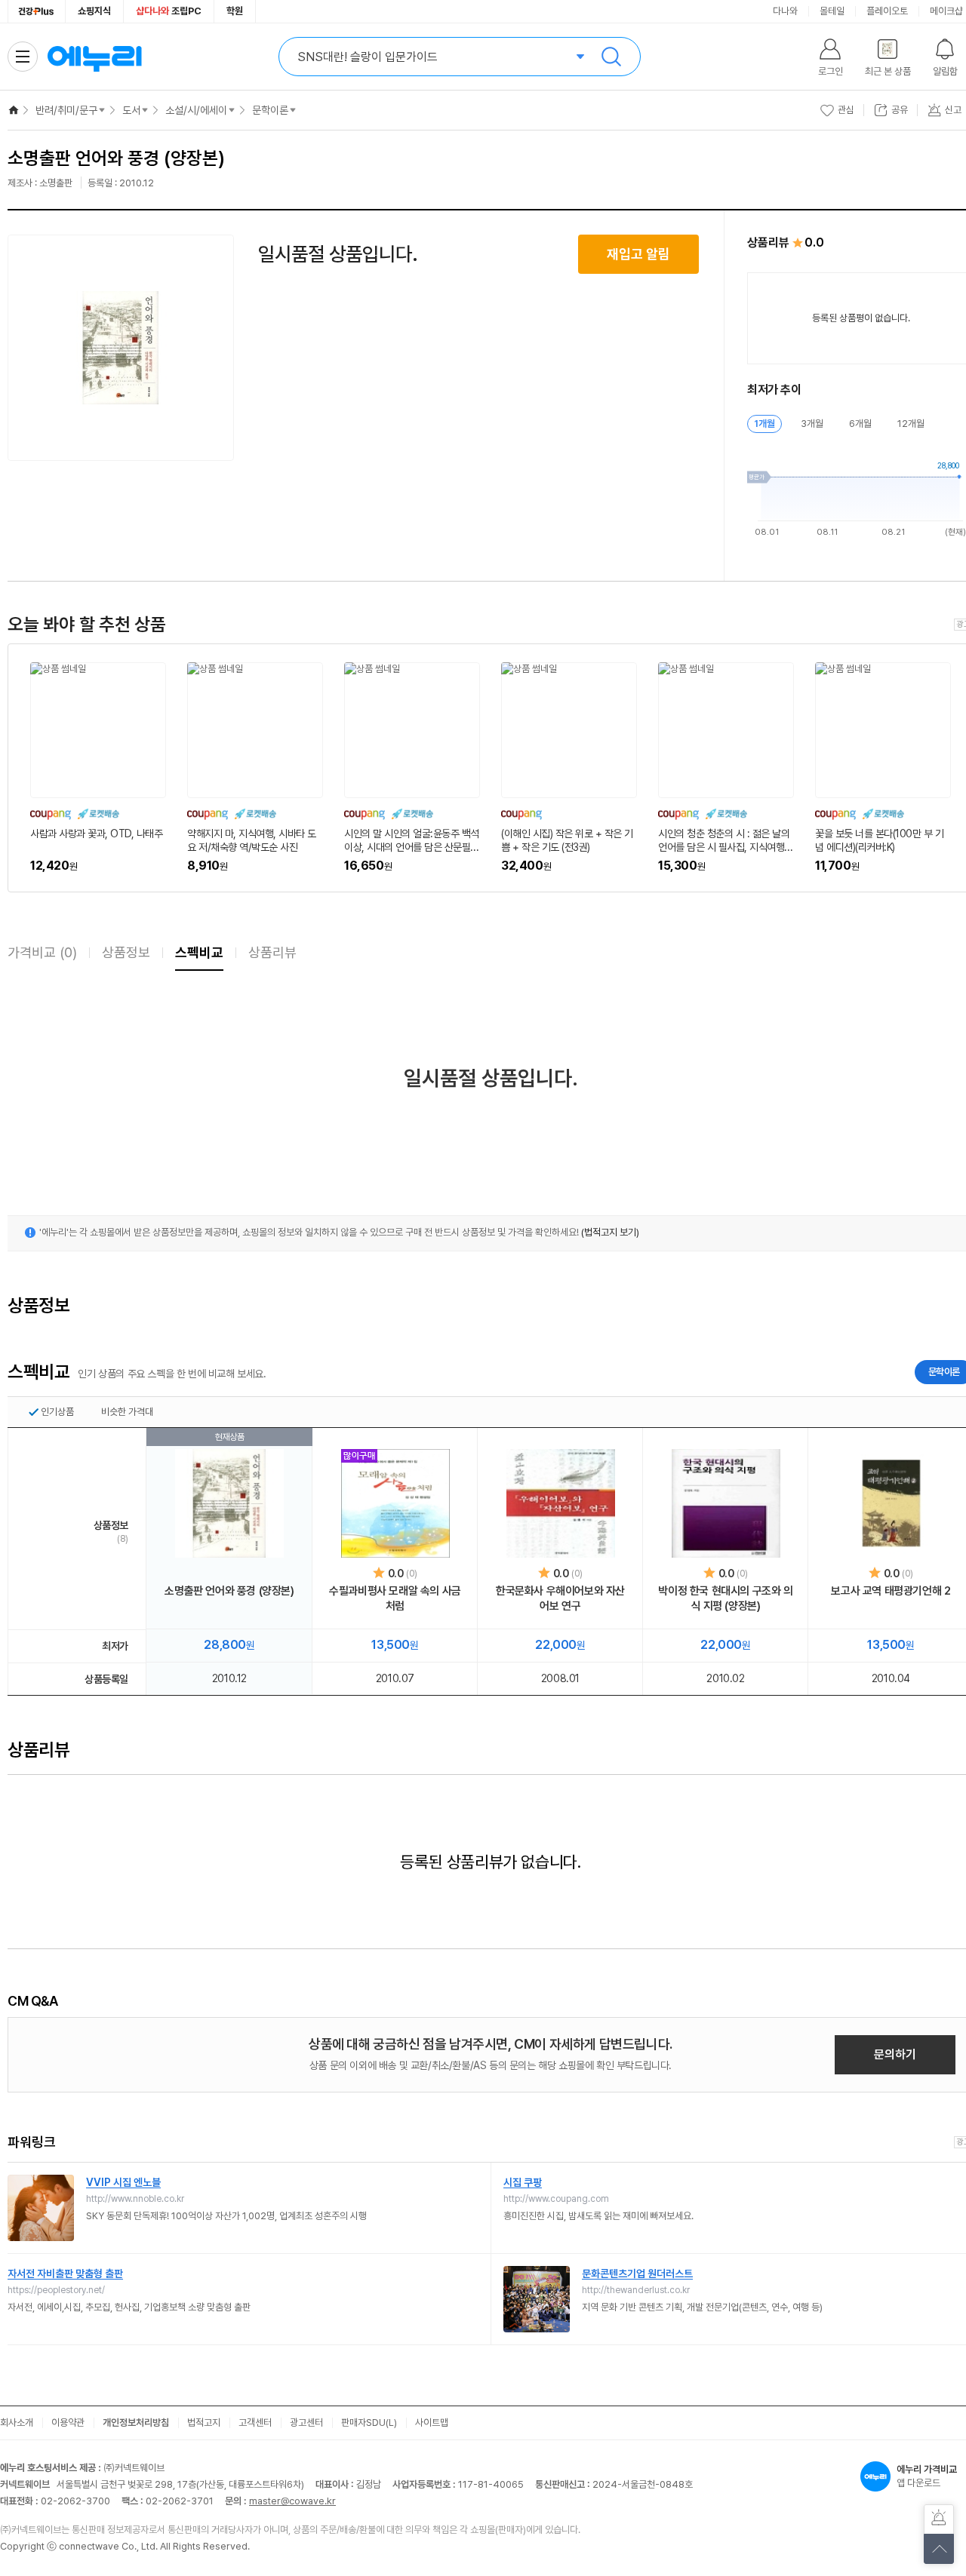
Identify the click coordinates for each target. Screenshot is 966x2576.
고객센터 (255, 2422)
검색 (611, 57)
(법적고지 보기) (610, 1232)
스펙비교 (199, 952)
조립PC (169, 11)
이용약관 (68, 2422)
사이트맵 (432, 2422)
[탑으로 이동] (939, 2549)
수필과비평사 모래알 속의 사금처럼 (395, 1598)
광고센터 (306, 2422)
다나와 (785, 11)
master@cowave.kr (292, 2501)
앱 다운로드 (927, 2476)
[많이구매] (395, 1503)
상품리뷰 (272, 952)
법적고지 (204, 2422)
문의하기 (895, 2054)
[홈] (14, 110)
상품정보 (126, 952)
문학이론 (270, 110)
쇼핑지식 (94, 11)
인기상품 (57, 1412)
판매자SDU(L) (369, 2422)
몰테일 (832, 11)
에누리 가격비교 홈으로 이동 (94, 57)
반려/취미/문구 (66, 110)
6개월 (860, 424)
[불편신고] (939, 2519)
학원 (235, 11)
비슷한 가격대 (127, 1412)
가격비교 (42, 952)
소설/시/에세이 (196, 110)
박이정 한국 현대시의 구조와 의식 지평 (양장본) (725, 1598)
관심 (846, 110)
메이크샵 (946, 11)
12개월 (911, 424)
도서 (131, 110)
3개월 (812, 424)
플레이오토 (887, 11)
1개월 (764, 424)
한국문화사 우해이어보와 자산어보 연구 (560, 1598)
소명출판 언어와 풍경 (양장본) (229, 1591)
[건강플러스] (37, 11)
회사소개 (17, 2422)
